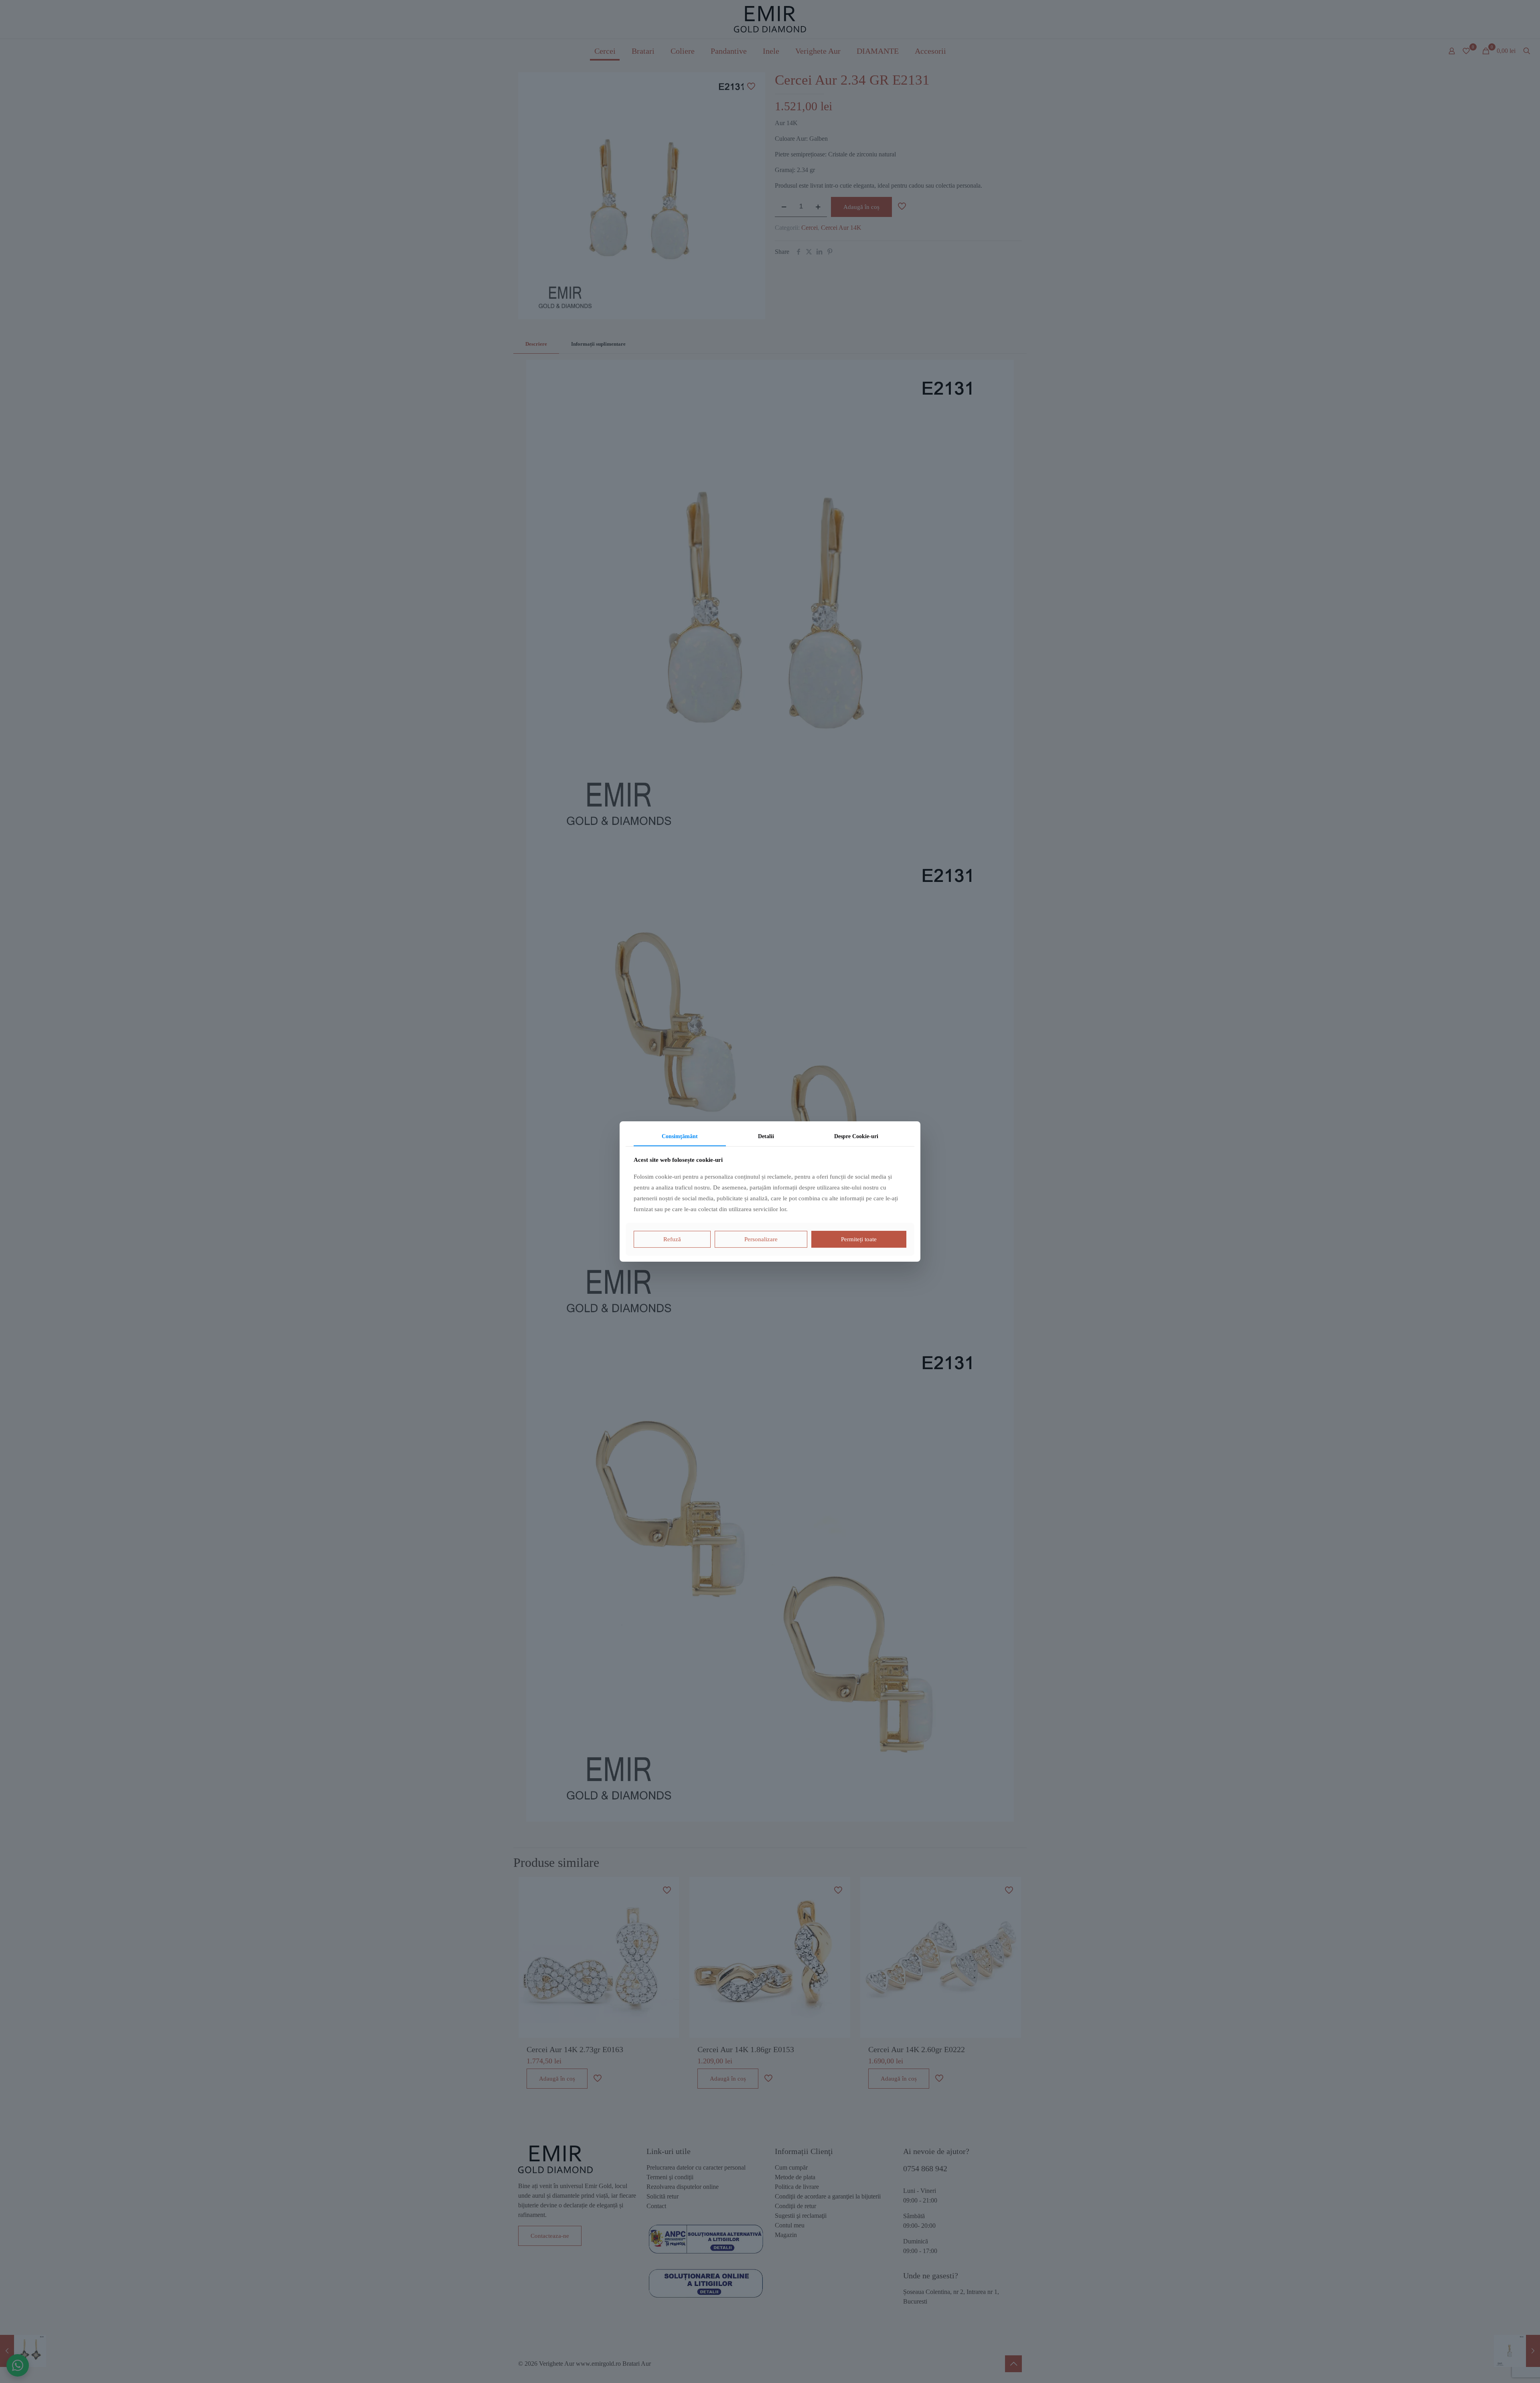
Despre (856, 1136)
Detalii (766, 1136)
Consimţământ (680, 1136)
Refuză (672, 1239)
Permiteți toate (859, 1239)
